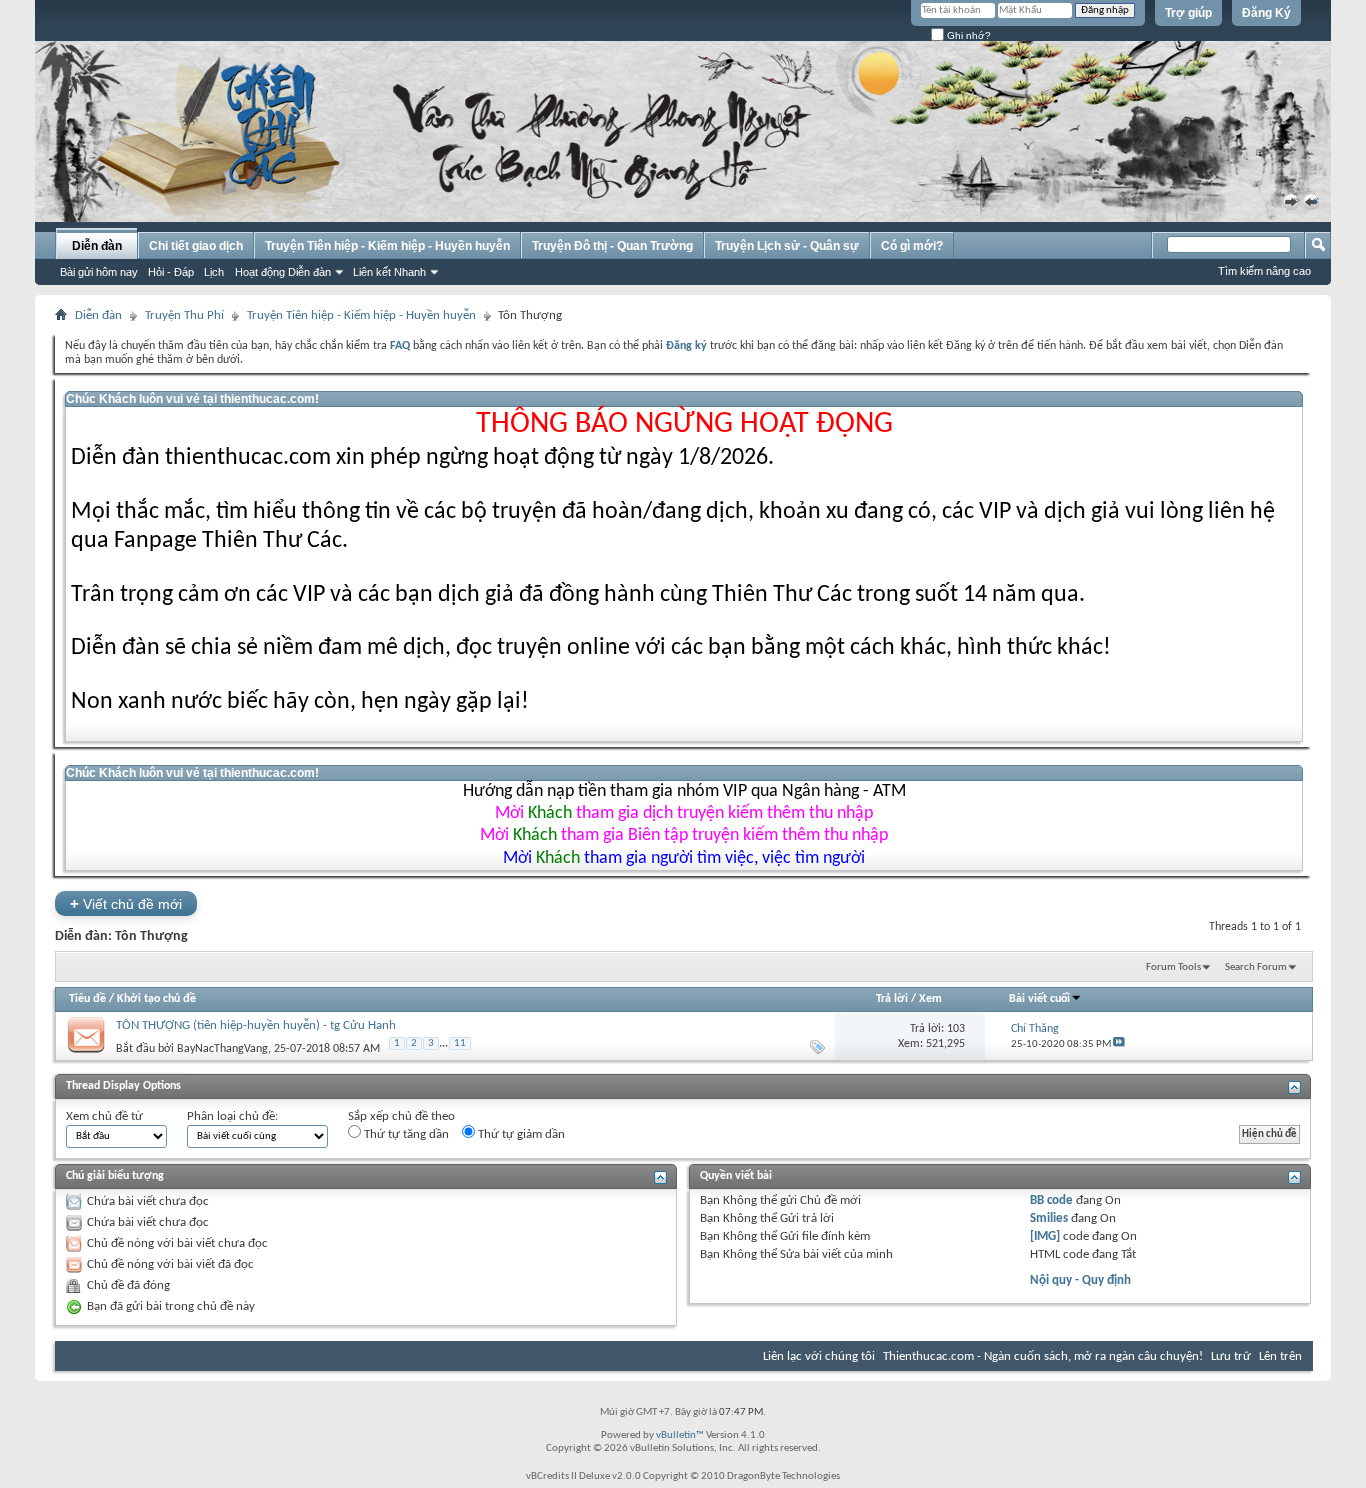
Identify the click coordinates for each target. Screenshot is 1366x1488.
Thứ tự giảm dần (520, 1134)
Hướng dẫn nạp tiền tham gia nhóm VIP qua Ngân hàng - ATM (684, 791)
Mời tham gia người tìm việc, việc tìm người (684, 858)
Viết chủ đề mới (126, 903)
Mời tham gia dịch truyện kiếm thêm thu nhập (684, 813)
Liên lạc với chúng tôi (819, 1356)
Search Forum (1256, 967)
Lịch (214, 272)
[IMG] (1045, 1236)
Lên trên (1280, 1356)
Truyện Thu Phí (184, 315)
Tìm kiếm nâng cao (1264, 271)
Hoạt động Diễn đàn (283, 272)
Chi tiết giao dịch (196, 246)
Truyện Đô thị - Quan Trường (612, 246)
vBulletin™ (680, 1435)
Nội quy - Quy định (1080, 1280)
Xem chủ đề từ (104, 1116)
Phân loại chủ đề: (232, 1116)
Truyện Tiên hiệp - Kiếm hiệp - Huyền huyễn (387, 246)
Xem (930, 999)
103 (956, 1029)
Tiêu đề (87, 999)
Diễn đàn (97, 246)
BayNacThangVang (222, 1049)
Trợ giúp (1188, 13)
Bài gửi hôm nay (99, 272)
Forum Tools (1173, 967)
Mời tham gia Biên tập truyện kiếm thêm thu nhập (684, 835)
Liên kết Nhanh (389, 272)
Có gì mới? (912, 246)
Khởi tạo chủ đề (156, 999)
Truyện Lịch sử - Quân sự (787, 246)
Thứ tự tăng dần (405, 1134)
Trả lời (892, 999)
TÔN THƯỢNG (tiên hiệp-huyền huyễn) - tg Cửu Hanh (256, 1025)
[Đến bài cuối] (1119, 1044)
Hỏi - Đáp (171, 272)
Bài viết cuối (1039, 999)
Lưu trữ (1231, 1356)
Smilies (1049, 1218)
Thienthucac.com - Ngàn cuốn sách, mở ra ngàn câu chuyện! (1043, 1356)
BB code (1051, 1200)
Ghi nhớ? (967, 35)
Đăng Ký (1266, 13)
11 (460, 1043)
